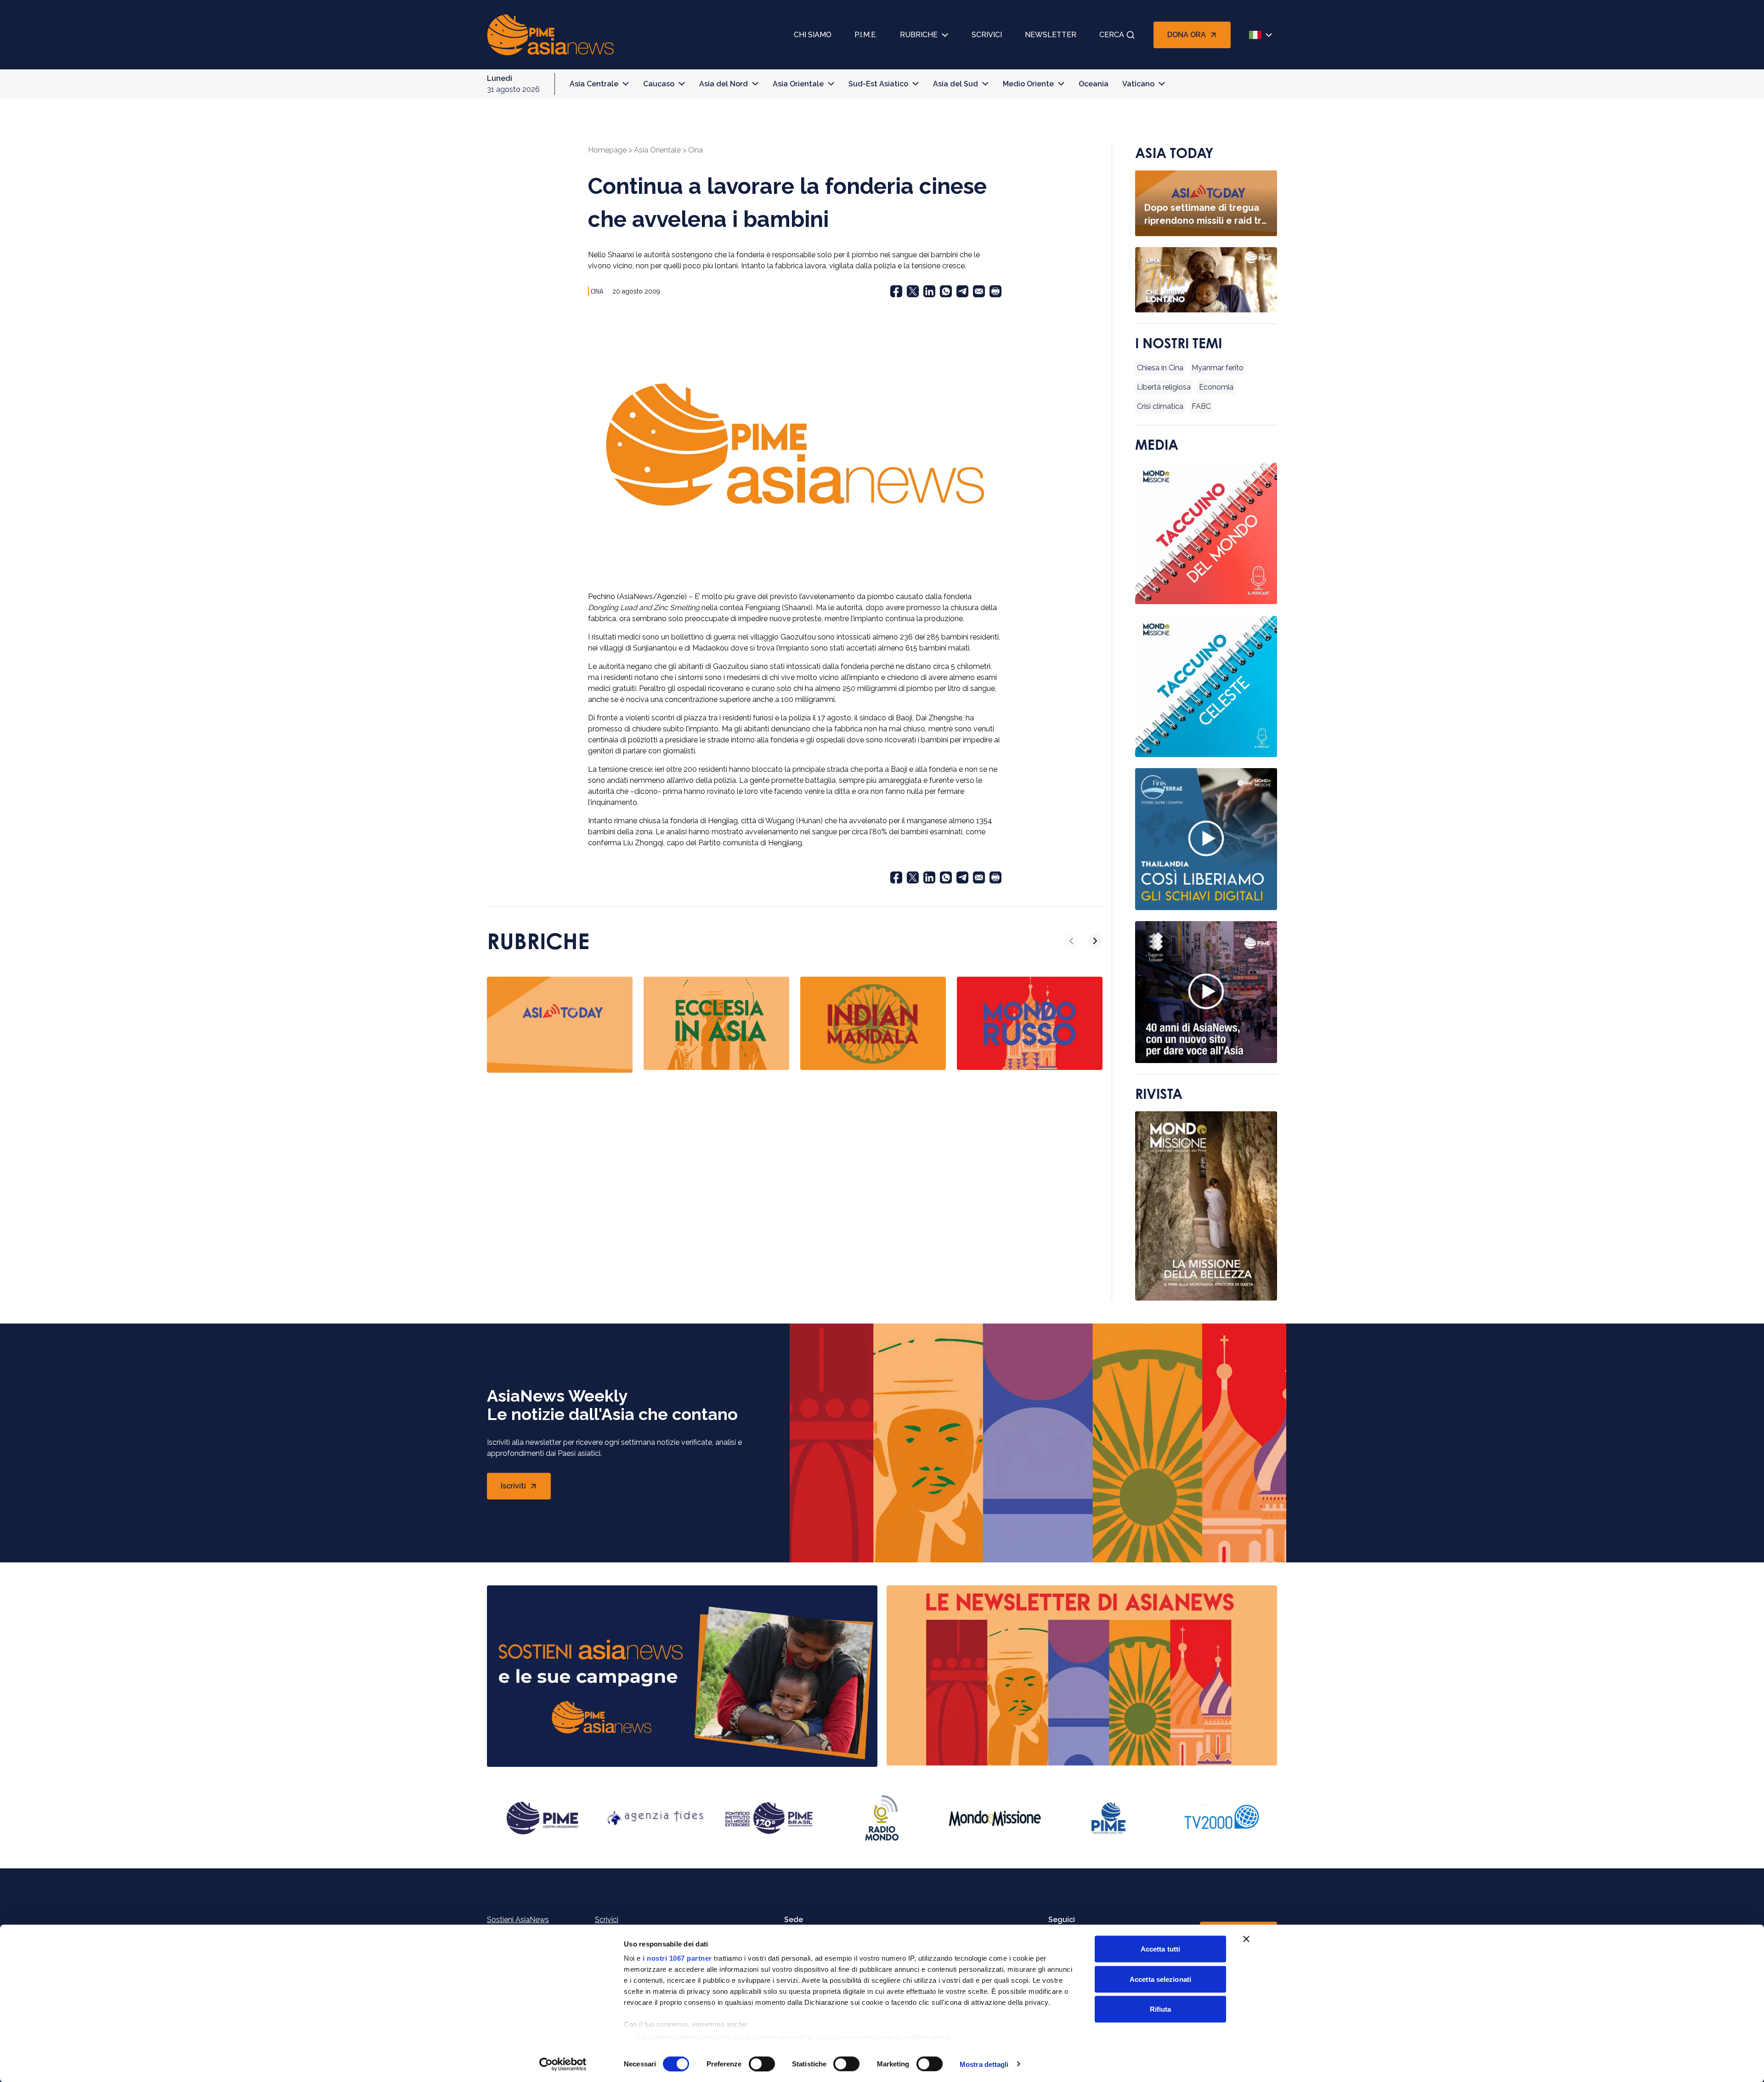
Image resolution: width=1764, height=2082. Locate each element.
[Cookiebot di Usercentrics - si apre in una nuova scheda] (563, 2064)
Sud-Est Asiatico (878, 84)
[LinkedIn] (929, 291)
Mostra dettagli (984, 2064)
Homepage (607, 150)
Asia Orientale (798, 84)
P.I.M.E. (866, 35)
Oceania (1094, 84)
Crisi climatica (1160, 406)
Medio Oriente (1028, 84)
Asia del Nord (724, 84)
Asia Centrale (594, 84)
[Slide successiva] (1095, 941)
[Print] (995, 291)
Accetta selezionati (1160, 1979)
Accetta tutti (1160, 1949)
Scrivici (987, 35)
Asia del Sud (955, 84)
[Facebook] (896, 291)
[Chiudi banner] (1246, 1939)
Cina (695, 150)
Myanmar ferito (1218, 368)
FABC (1201, 406)
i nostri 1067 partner (677, 1958)
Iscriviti (526, 1489)
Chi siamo (813, 35)
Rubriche (919, 35)
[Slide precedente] (1071, 941)
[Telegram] (962, 291)
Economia (1216, 387)
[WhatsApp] (946, 291)
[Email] (979, 291)
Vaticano (1138, 84)
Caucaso (659, 84)
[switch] (762, 2064)
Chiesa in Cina (1160, 368)
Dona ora (1187, 35)
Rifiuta (1161, 2009)
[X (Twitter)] (913, 291)
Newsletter (1051, 35)
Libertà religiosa (1164, 387)
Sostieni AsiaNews (518, 1920)
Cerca (1112, 35)
